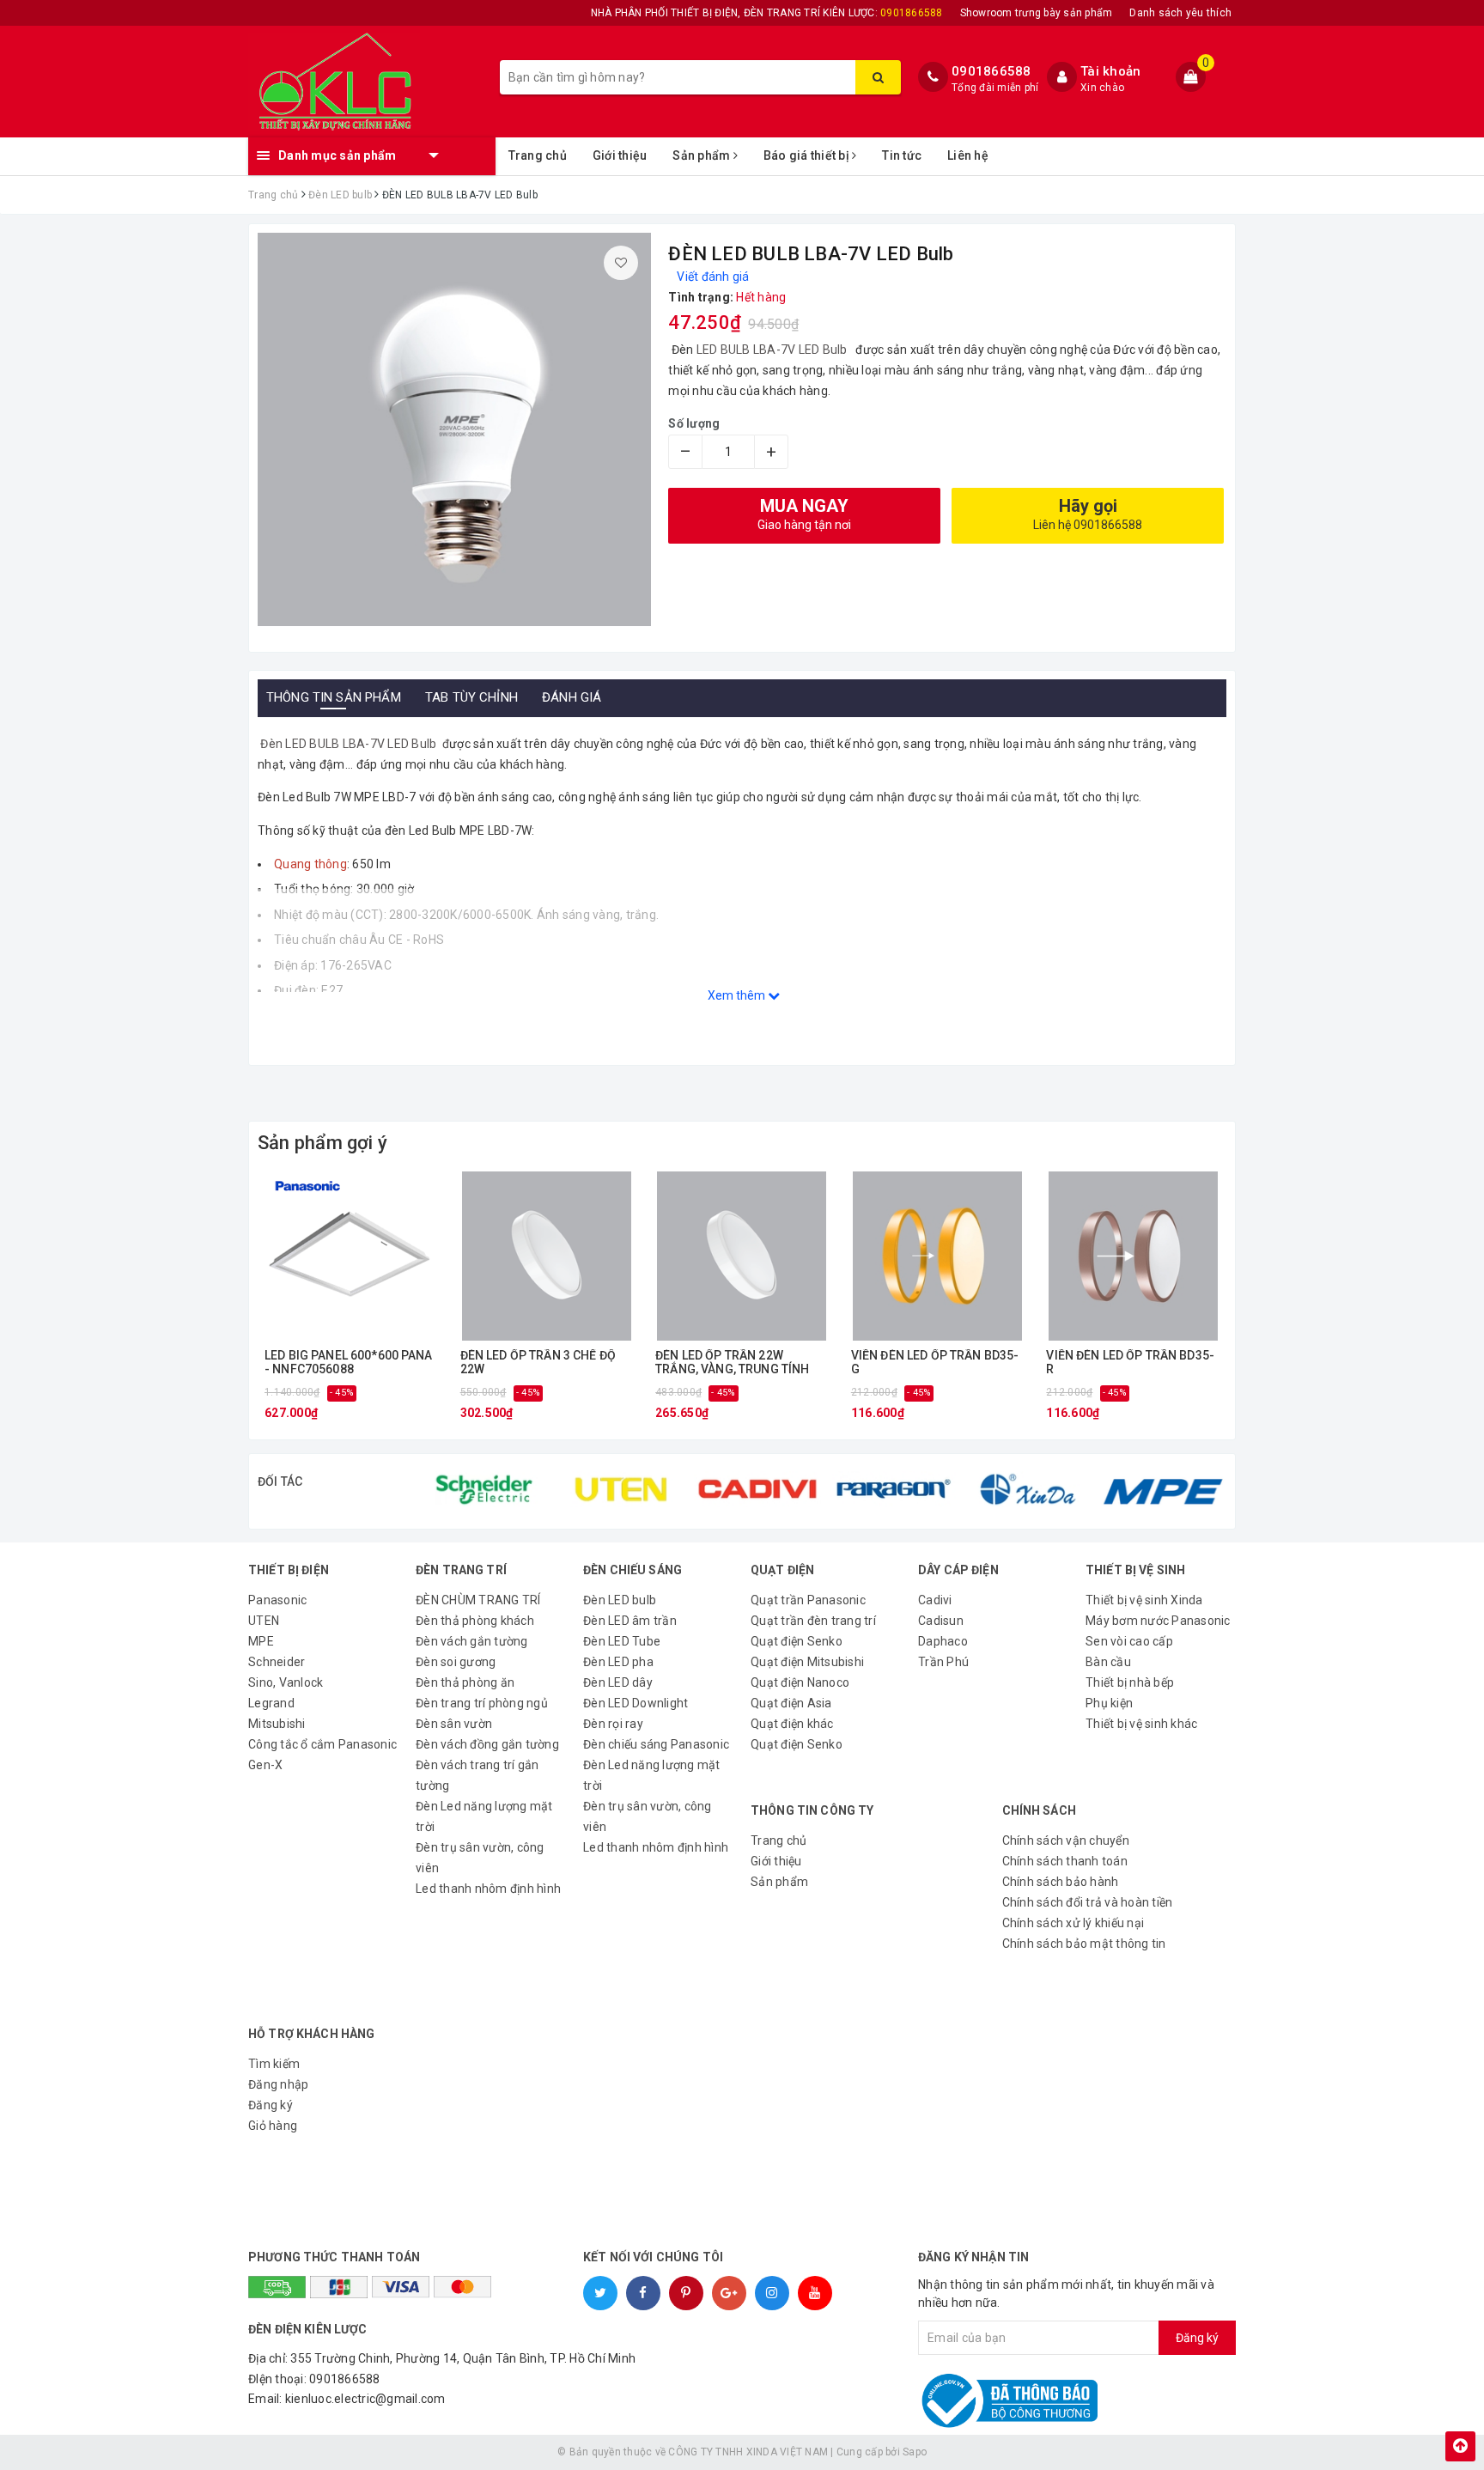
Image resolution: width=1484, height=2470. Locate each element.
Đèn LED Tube (622, 1641)
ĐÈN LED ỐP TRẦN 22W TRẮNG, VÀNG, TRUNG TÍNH (732, 1362)
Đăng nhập (278, 2084)
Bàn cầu (1108, 1662)
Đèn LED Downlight (636, 1703)
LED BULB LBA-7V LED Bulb (773, 350)
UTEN (264, 1621)
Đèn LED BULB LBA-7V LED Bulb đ (353, 744)
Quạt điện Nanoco (800, 1682)
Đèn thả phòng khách (475, 1621)
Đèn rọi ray (613, 1724)
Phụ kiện (1109, 1703)
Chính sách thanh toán (1065, 1861)
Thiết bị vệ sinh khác (1141, 1724)
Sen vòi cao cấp (1129, 1641)
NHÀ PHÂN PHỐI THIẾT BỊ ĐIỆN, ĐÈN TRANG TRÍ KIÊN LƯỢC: (767, 13)
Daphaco (943, 1641)
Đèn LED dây (618, 1682)
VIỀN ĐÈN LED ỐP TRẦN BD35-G (935, 1362)
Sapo (915, 2452)
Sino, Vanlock (286, 1682)
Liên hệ (968, 155)
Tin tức (902, 155)
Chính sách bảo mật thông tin (1084, 1944)
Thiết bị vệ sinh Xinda (1144, 1600)
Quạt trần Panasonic (808, 1600)
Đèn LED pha (618, 1662)
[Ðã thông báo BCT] (1036, 2400)
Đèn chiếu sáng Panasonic (656, 1744)
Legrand (271, 1703)
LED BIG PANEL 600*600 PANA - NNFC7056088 (349, 1362)
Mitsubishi (277, 1724)
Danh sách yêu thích (1180, 13)
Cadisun (941, 1621)
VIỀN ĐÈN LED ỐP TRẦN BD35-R (1130, 1362)
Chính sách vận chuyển (1066, 1840)
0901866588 (991, 71)
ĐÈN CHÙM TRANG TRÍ (478, 1600)
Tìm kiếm (274, 2064)
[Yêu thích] (621, 263)
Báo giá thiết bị (808, 155)
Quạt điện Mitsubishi (807, 1662)
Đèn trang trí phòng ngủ (482, 1703)
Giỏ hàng (273, 2126)
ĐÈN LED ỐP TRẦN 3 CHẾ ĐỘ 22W (538, 1362)
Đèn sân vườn (454, 1724)
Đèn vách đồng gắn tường (487, 1744)
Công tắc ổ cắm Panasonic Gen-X (322, 1755)
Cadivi (935, 1600)
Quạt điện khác (792, 1724)
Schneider (277, 1662)
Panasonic (277, 1600)
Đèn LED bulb (620, 1600)
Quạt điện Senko (797, 1641)
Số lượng (694, 423)
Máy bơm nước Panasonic (1158, 1621)
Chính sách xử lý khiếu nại (1073, 1923)
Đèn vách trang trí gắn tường (477, 1775)
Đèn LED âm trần (630, 1621)
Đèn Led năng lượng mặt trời (484, 1816)
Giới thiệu (620, 155)
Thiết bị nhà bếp (1130, 1682)
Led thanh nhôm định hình (488, 1889)
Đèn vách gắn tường (472, 1641)
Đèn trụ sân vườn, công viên (480, 1858)
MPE (261, 1641)
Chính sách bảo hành (1061, 1882)
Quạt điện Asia (791, 1703)
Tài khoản (1110, 71)
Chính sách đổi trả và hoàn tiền (1088, 1902)
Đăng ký (271, 2105)
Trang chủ (538, 155)
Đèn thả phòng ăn (465, 1682)
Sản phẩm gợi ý (322, 1143)
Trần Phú (943, 1662)
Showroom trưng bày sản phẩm (1037, 13)
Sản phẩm (702, 155)
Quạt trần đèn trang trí (813, 1621)
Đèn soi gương (456, 1662)
